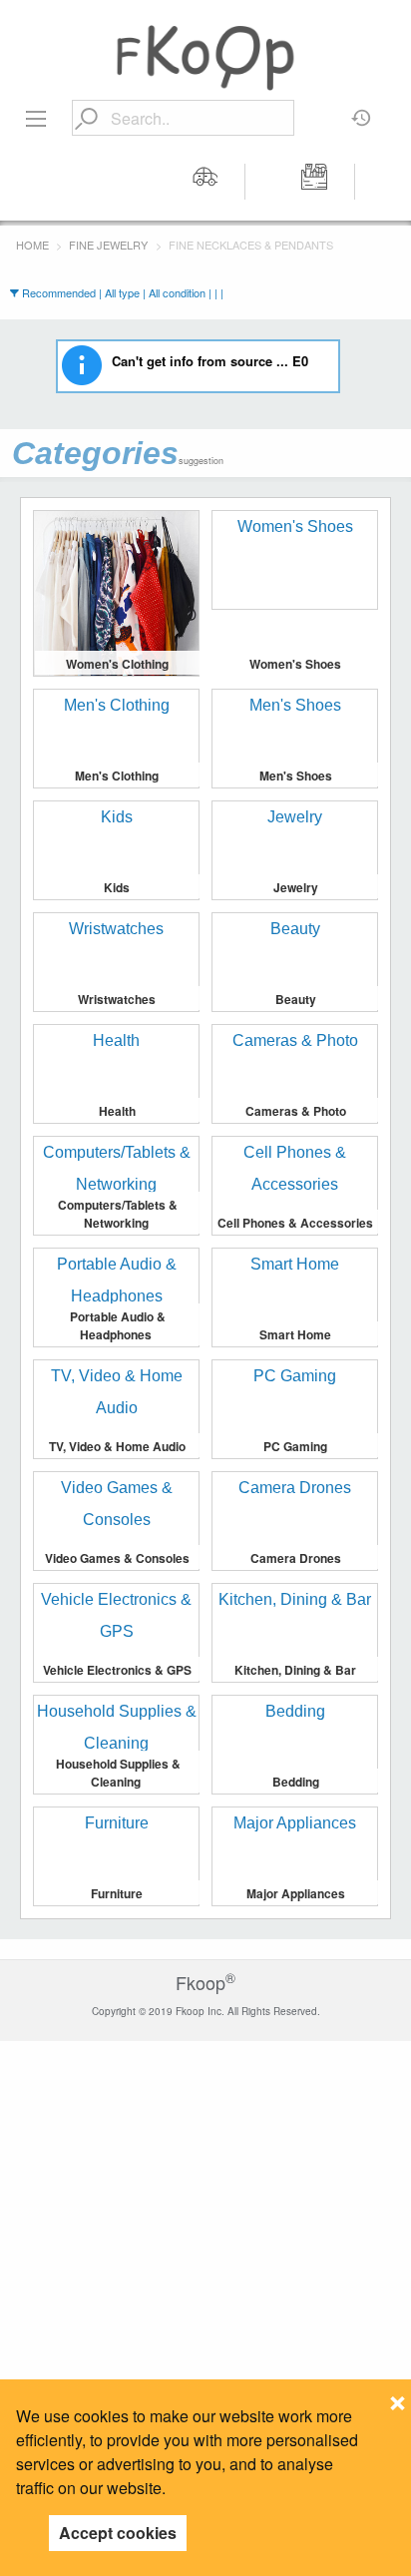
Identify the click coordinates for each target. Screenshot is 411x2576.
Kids (117, 887)
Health (117, 1111)
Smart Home (295, 1334)
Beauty (296, 999)
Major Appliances (296, 1893)
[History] (362, 111)
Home (32, 245)
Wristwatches (117, 999)
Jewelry (296, 887)
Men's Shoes (296, 775)
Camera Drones (296, 1558)
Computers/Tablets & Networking (118, 1214)
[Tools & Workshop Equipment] (315, 182)
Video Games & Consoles (117, 1558)
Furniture (117, 1893)
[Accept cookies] (398, 2397)
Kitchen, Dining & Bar (295, 1670)
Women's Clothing (117, 664)
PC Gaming (295, 1446)
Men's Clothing (117, 775)
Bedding (296, 1782)
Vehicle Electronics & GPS (117, 1670)
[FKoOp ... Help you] (205, 56)
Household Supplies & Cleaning (118, 1773)
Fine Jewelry (108, 245)
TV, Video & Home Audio (117, 1446)
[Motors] (205, 182)
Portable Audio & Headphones (118, 1325)
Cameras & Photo (296, 1111)
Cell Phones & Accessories (295, 1223)
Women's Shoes (295, 664)
